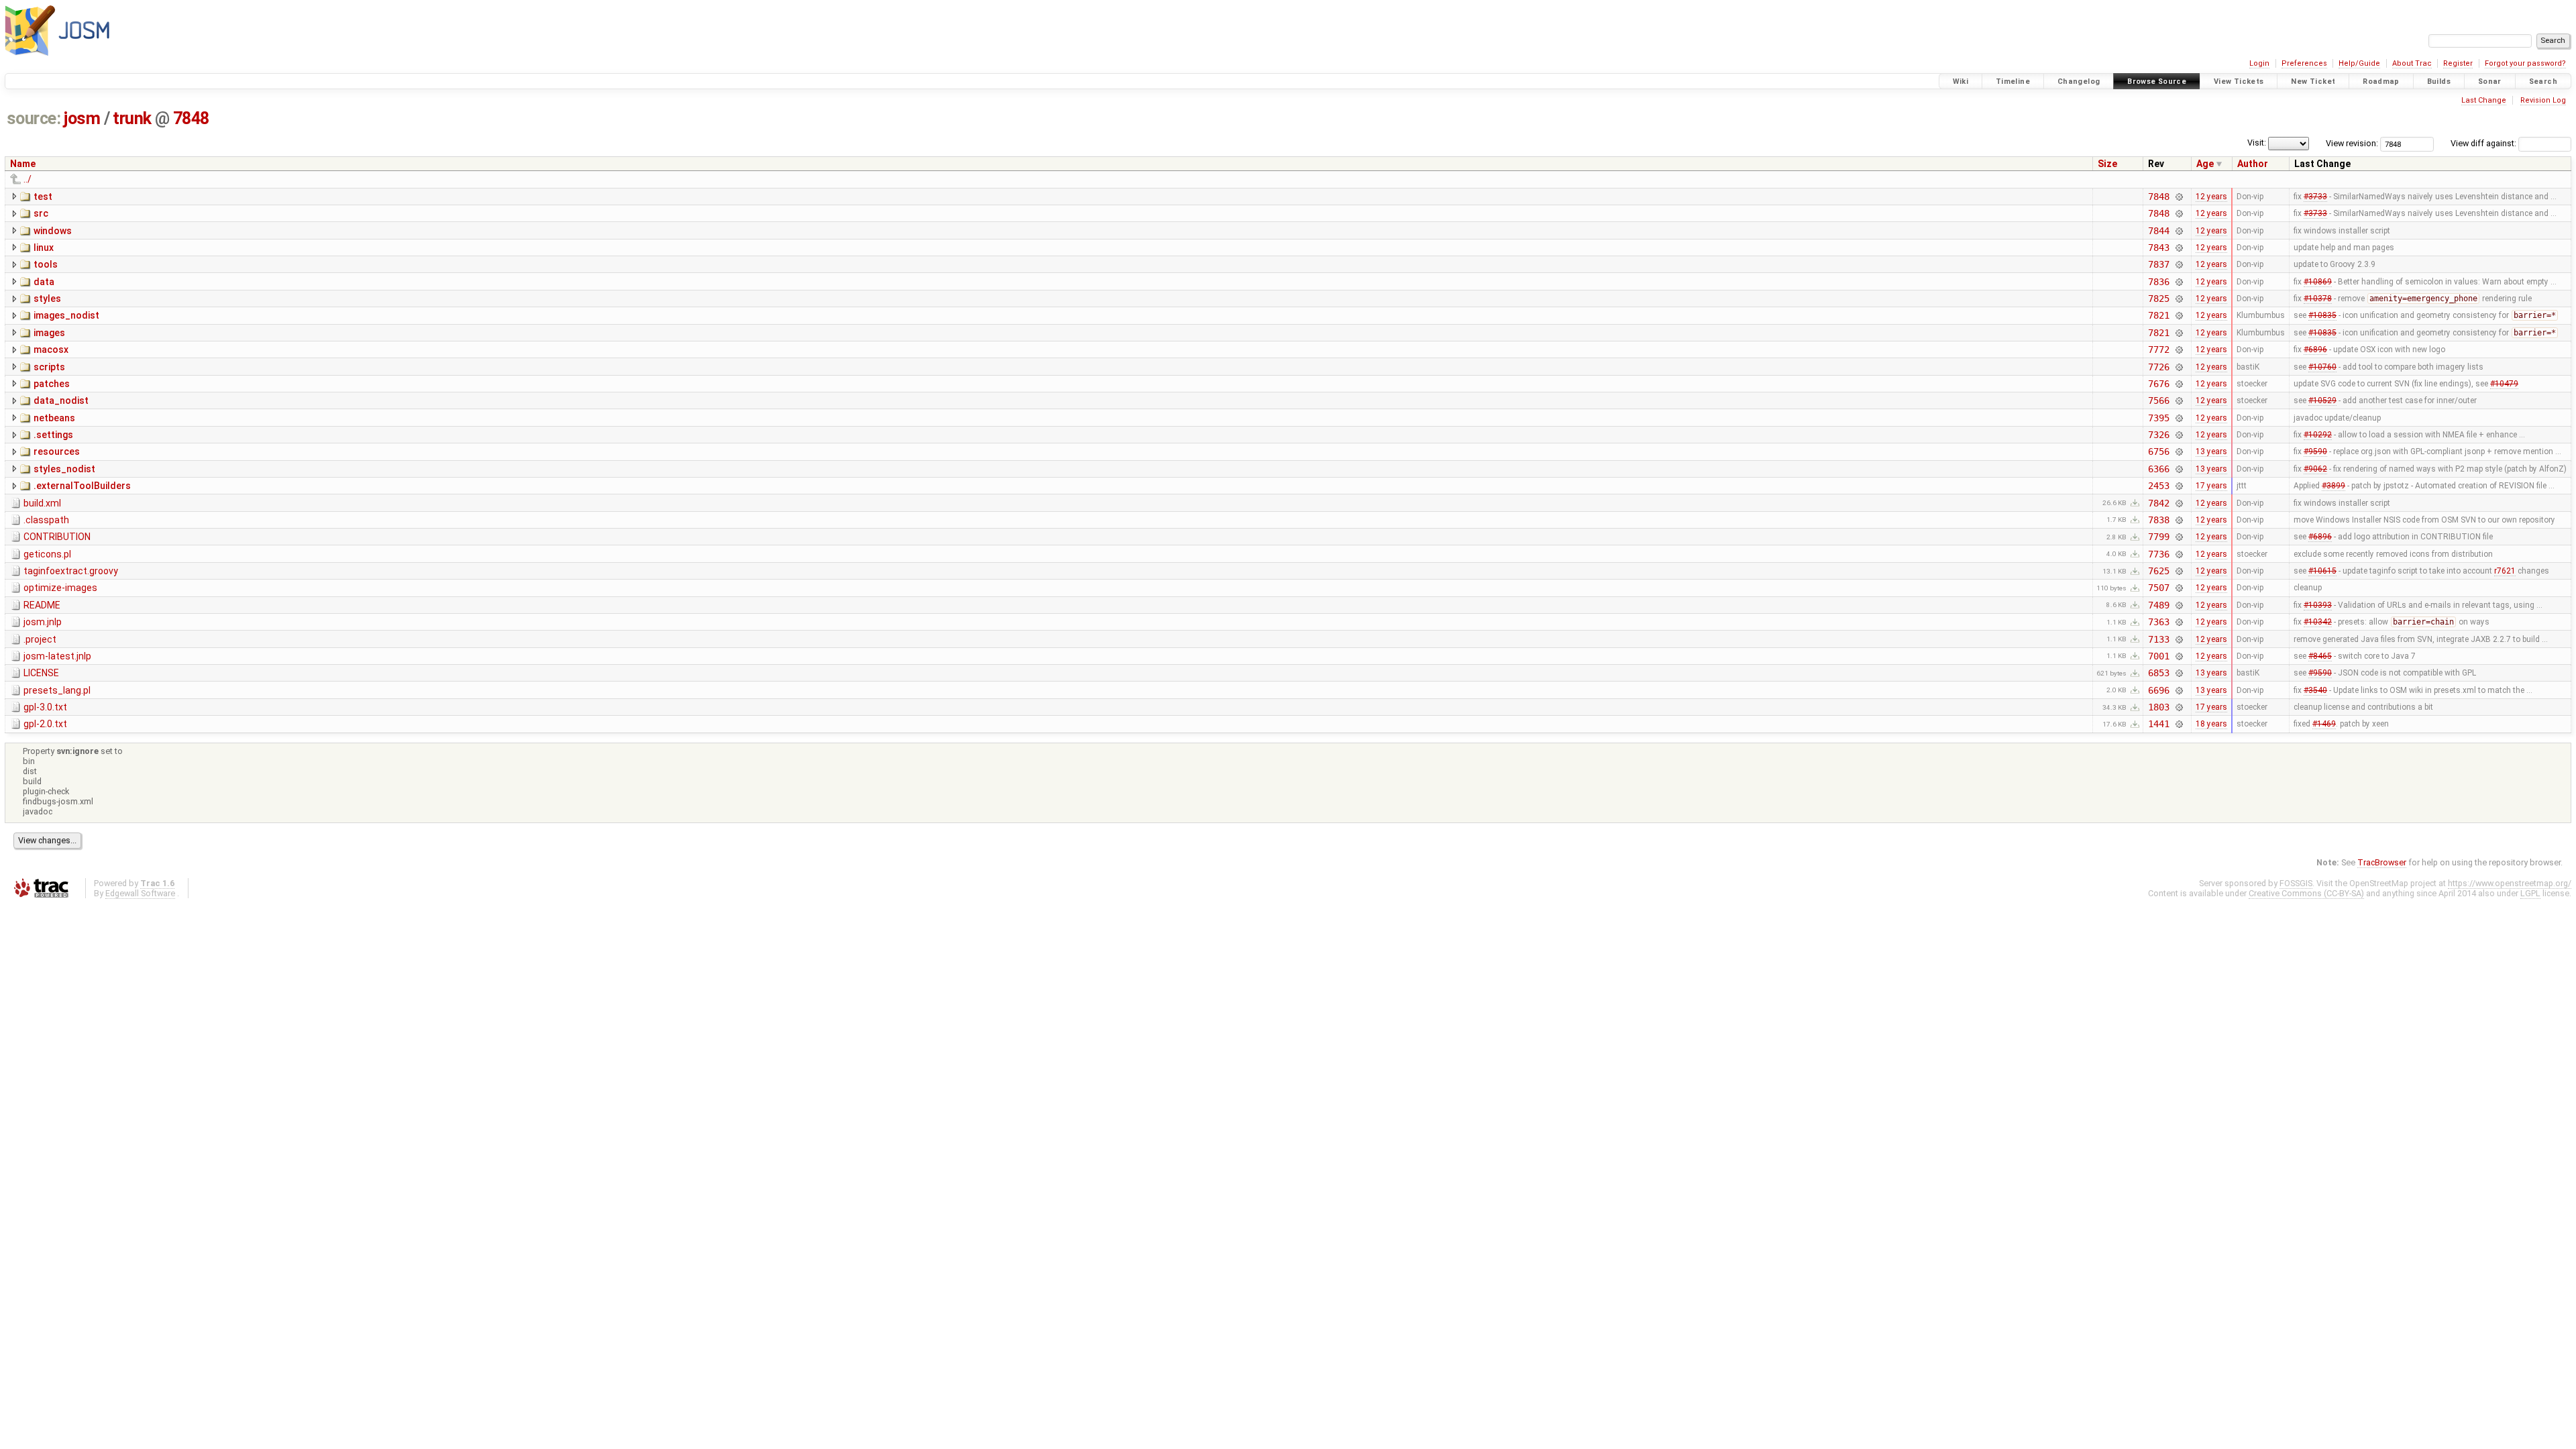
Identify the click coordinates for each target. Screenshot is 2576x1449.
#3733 (2315, 197)
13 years (2211, 451)
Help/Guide (2359, 63)
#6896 (2315, 350)
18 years (2211, 724)
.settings (53, 435)
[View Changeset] (2179, 197)
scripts (49, 367)
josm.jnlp (43, 622)
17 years (2211, 486)
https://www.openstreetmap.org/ (2510, 883)
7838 (2158, 520)
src (41, 213)
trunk (132, 118)
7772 (2158, 350)
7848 (191, 118)
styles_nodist (64, 469)
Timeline (2013, 82)
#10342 (2318, 622)
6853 (2158, 673)
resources (57, 451)
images (49, 333)
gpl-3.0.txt (45, 707)
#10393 (2318, 605)
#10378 (2318, 299)
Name (23, 164)
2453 (2158, 486)
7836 (2158, 282)
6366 (2158, 469)
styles (47, 299)
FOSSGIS (2296, 883)
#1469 (2324, 724)
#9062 (2315, 469)
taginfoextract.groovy (71, 571)
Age (2205, 164)
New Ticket (2313, 82)
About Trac (2412, 63)
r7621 (2505, 571)
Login (2259, 63)
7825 (2158, 299)
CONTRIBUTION (57, 537)
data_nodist (61, 400)
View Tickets (2239, 82)
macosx (51, 350)
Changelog (2079, 82)
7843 (2158, 248)
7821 (2158, 315)
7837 (2158, 264)
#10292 (2318, 435)
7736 (2158, 554)
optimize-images (60, 588)
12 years (2211, 197)
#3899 (2333, 486)
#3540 (2315, 690)
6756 (2158, 451)
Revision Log (2543, 100)
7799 (2158, 537)
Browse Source (2157, 82)
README (42, 605)
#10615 (2322, 571)
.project (40, 639)
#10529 (2322, 400)
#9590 (2315, 451)
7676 (2158, 384)
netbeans (54, 418)
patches (52, 384)
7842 (2158, 503)
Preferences (2304, 63)
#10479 (2504, 384)
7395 (2158, 418)
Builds (2439, 82)
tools (46, 264)
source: (34, 118)
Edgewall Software (140, 893)
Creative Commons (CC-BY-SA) (2306, 893)
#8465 (2320, 656)
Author (2253, 164)
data (44, 282)
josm (82, 118)
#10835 (2322, 315)
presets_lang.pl (57, 690)
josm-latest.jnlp (57, 656)
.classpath (46, 520)
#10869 (2318, 282)
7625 (2158, 571)
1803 (2158, 707)
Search (2543, 82)
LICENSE (41, 673)
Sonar (2490, 82)
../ (28, 179)
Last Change (2484, 100)
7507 (2158, 588)
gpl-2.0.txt (45, 724)
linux (44, 248)
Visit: (2257, 143)
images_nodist (66, 315)
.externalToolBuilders (82, 486)
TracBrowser (2382, 862)
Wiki (1961, 82)
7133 (2158, 639)
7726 (2158, 367)
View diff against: (2484, 143)
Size (2107, 164)
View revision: (2352, 143)
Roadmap (2381, 82)
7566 (2158, 400)
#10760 (2322, 367)
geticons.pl (47, 554)
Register (2458, 63)
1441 (2158, 724)
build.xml (42, 503)
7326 (2158, 435)
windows (53, 231)
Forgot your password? (2525, 63)
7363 (2158, 622)
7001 (2158, 656)
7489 (2158, 605)
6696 (2158, 690)
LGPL (2530, 893)
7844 (2158, 231)
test (43, 197)
